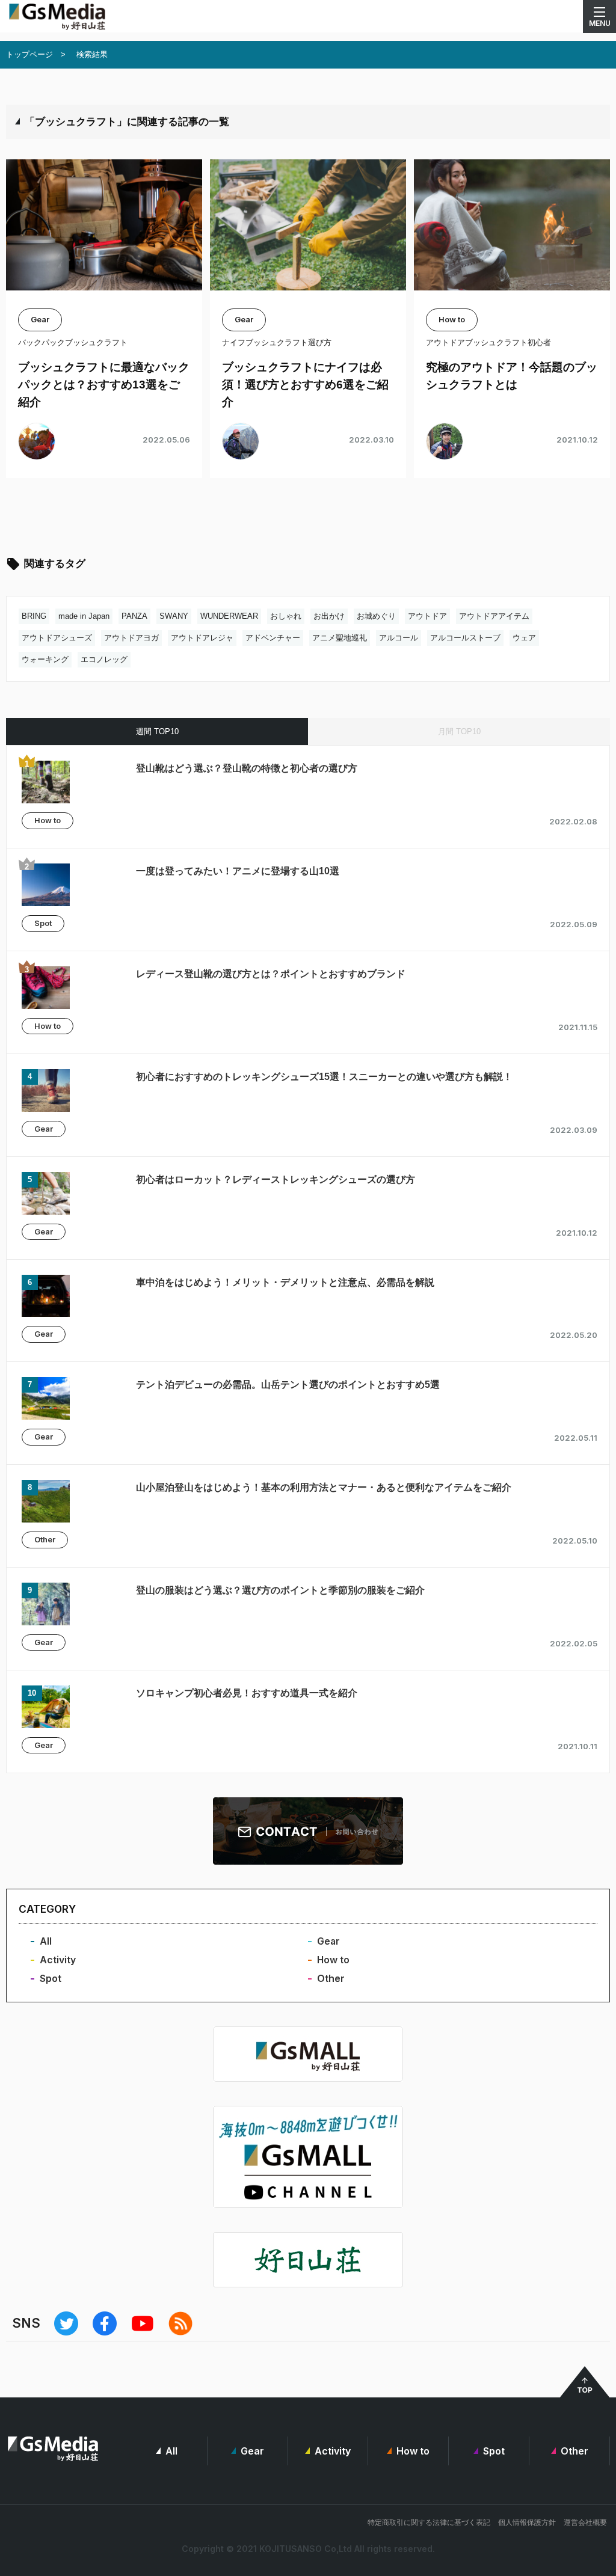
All (46, 1941)
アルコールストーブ (465, 638)
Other (45, 1539)
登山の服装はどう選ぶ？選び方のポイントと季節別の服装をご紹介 (280, 1590)
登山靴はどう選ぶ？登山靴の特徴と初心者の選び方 (247, 768)
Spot (43, 923)
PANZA (134, 616)
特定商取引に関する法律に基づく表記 (429, 2522)
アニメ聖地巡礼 (340, 638)
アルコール (399, 638)
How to (48, 820)
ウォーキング (45, 659)
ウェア (524, 638)
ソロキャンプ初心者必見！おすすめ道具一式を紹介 (247, 1693)
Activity (58, 1960)
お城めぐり (376, 616)
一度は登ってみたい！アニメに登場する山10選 (238, 871)
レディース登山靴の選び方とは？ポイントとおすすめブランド (271, 974)
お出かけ (329, 616)
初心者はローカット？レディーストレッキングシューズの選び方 (276, 1179)
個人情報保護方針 (527, 2522)
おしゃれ (286, 616)
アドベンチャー (273, 638)
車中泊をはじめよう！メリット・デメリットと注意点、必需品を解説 (285, 1282)
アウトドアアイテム (494, 616)
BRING (34, 616)
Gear (44, 1129)
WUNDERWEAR (229, 616)
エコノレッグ (104, 659)
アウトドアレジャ (202, 638)
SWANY (174, 616)
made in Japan (84, 616)
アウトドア (427, 616)
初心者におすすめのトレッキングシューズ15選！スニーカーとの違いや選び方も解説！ (324, 1077)
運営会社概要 (585, 2522)
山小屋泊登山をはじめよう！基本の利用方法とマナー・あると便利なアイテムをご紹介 (324, 1487)
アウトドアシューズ (57, 638)
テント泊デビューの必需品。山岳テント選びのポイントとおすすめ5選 (288, 1385)
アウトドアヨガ (131, 638)
